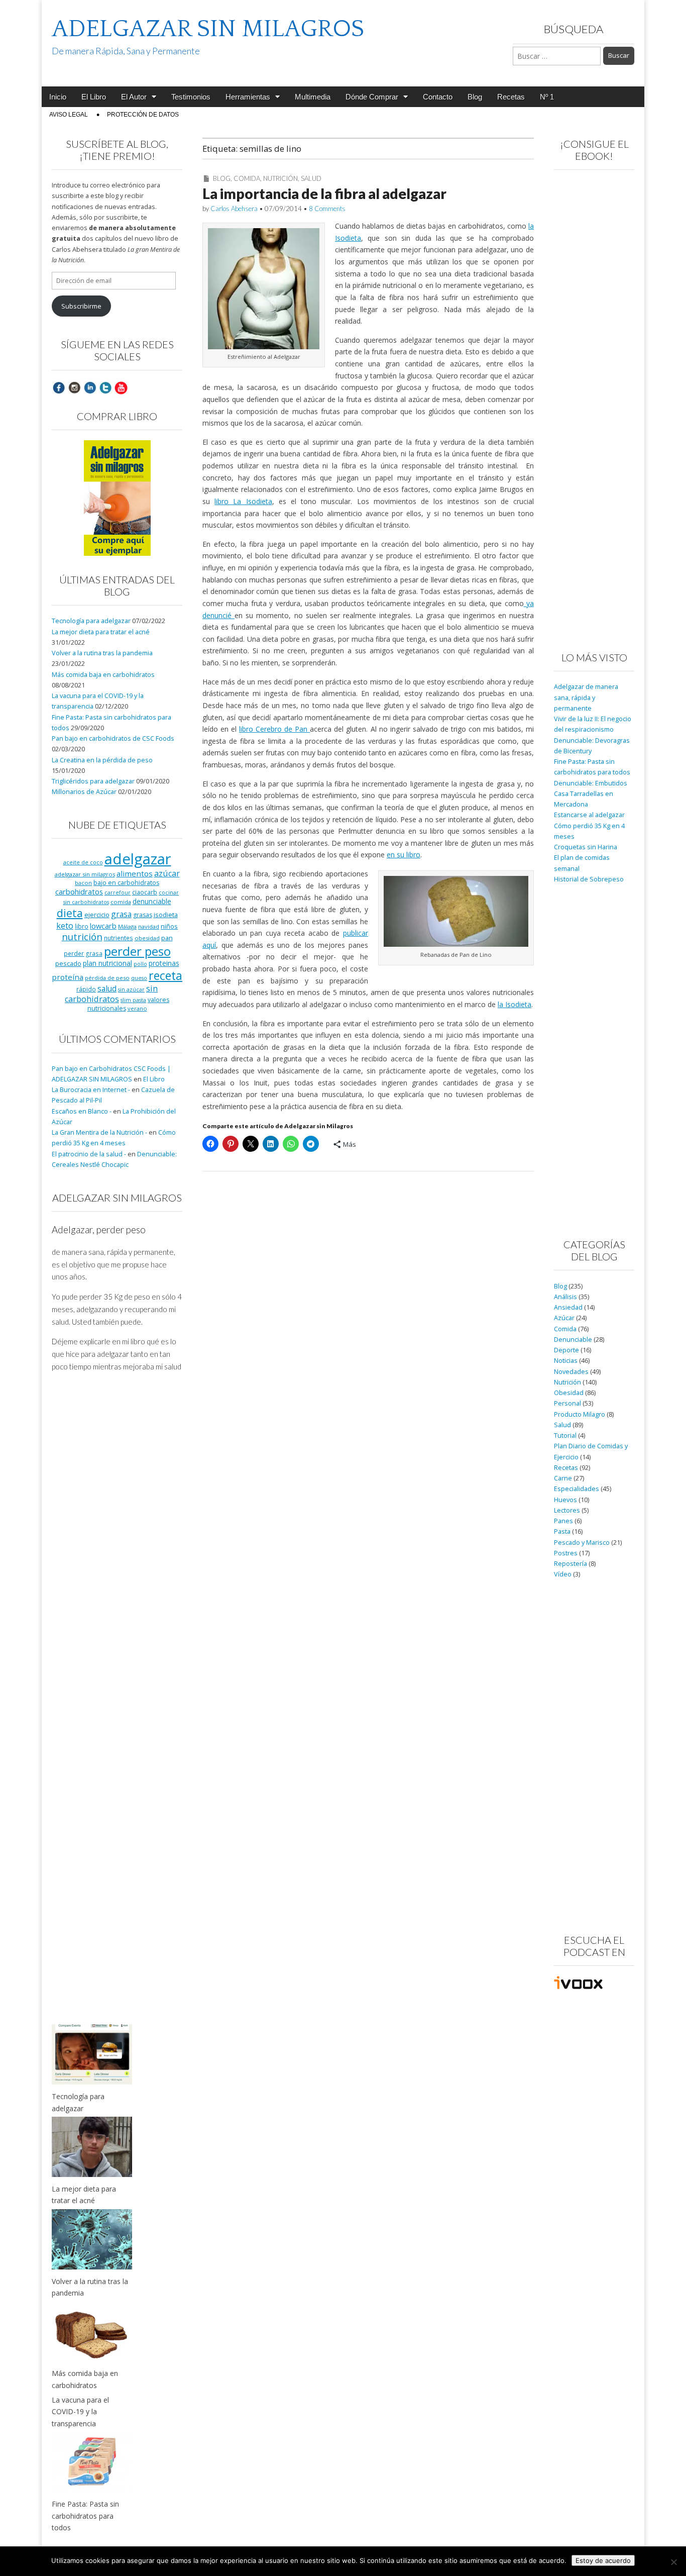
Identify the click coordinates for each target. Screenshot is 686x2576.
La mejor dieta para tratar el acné (101, 632)
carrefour (118, 893)
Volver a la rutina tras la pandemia (102, 653)
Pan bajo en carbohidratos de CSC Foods (113, 738)
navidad (149, 926)
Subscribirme (81, 306)
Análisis (565, 1297)
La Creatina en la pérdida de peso (102, 760)
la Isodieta (514, 1004)
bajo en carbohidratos (126, 883)
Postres (566, 1553)
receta (165, 975)
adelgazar (138, 859)
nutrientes (119, 938)
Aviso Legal (69, 115)
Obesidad (569, 1393)
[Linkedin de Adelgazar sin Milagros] (90, 387)
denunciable (152, 901)
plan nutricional (107, 963)
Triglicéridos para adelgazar (93, 781)
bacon (83, 883)
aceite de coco (83, 862)
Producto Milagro (580, 1414)
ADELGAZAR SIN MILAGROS (208, 29)
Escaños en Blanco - (82, 1111)
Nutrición (280, 178)
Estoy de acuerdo (603, 2560)
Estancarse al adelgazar (589, 815)
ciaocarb (145, 892)
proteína (68, 977)
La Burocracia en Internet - (91, 1090)
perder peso (137, 951)
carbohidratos (79, 891)
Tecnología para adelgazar (91, 621)
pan (167, 938)
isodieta (166, 915)
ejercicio (97, 915)
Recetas (511, 97)
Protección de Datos (143, 115)
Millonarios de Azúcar (84, 792)
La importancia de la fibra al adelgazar (324, 193)
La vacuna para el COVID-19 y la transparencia (80, 2412)
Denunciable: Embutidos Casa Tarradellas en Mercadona (591, 794)
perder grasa (83, 953)
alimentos (135, 873)
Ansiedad (568, 1307)
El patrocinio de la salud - (89, 1154)
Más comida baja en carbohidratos (103, 675)
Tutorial (565, 1435)
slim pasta (133, 1000)
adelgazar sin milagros (85, 874)
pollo (140, 964)
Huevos (565, 1500)
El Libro (94, 97)
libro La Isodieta (243, 501)
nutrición (82, 936)
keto (65, 925)
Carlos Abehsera (234, 209)
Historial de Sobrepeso (589, 879)
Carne (563, 1478)
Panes (563, 1521)
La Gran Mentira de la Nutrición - (99, 1132)
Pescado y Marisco (582, 1543)
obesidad (147, 938)
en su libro (404, 855)
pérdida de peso (107, 978)
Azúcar (564, 1318)
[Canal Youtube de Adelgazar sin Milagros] (121, 387)
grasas (143, 915)
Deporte (566, 1350)
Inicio (58, 97)
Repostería (570, 1564)
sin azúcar (131, 989)
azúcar (167, 873)
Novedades (571, 1372)
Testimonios (191, 97)
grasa (121, 914)
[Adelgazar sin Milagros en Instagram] (74, 387)
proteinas (164, 963)
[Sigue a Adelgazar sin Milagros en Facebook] (59, 387)
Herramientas (248, 97)
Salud (311, 178)
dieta (70, 913)
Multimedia (313, 97)
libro (82, 926)
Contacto (438, 97)
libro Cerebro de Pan (274, 729)
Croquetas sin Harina (586, 847)
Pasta (562, 1531)
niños (169, 926)
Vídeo (563, 1574)
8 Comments (327, 209)
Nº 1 (547, 97)
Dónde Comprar (372, 97)
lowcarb (103, 926)
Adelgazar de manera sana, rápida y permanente (586, 698)
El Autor (134, 97)
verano (137, 1008)
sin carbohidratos (111, 994)
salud (107, 988)
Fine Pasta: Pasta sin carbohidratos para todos (85, 2516)
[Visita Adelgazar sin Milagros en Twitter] (105, 387)
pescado (68, 963)
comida (121, 902)
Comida (247, 178)
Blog (475, 97)
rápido (86, 989)
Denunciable (573, 1340)
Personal (567, 1403)
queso (139, 978)
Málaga (127, 926)
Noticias (566, 1361)
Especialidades (577, 1489)
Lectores (567, 1510)
